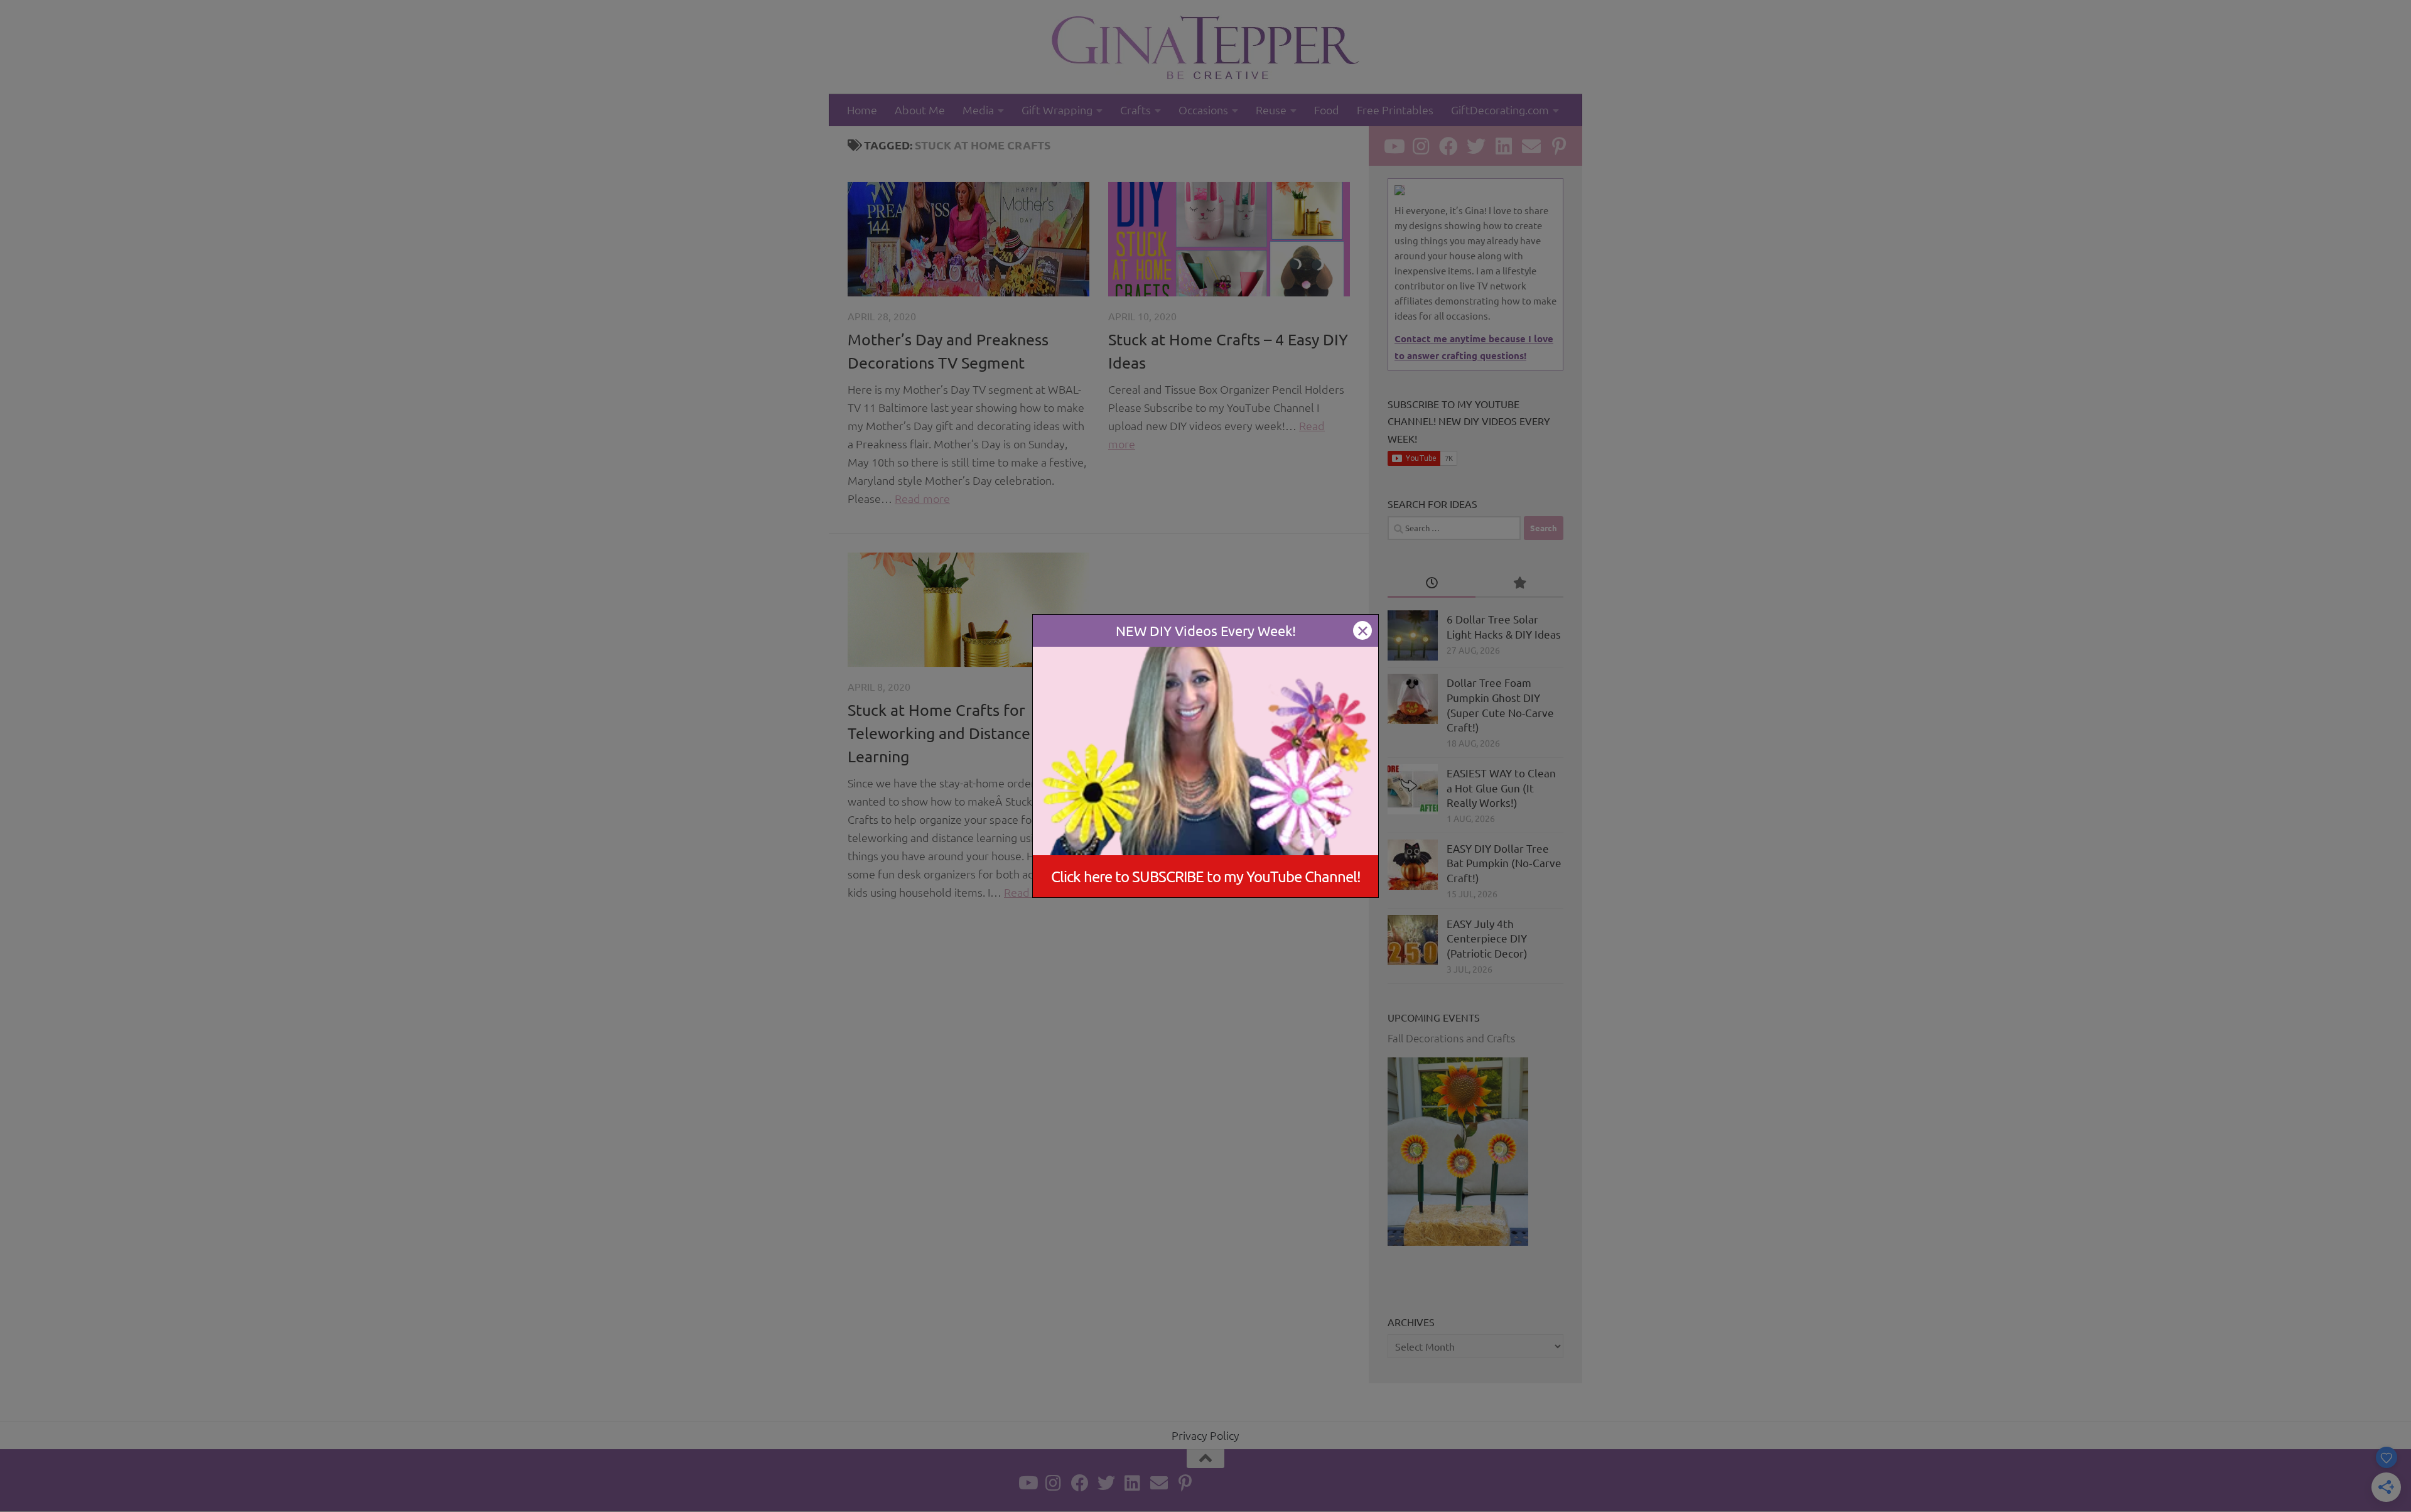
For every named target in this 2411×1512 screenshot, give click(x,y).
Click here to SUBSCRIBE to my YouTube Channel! (1206, 876)
